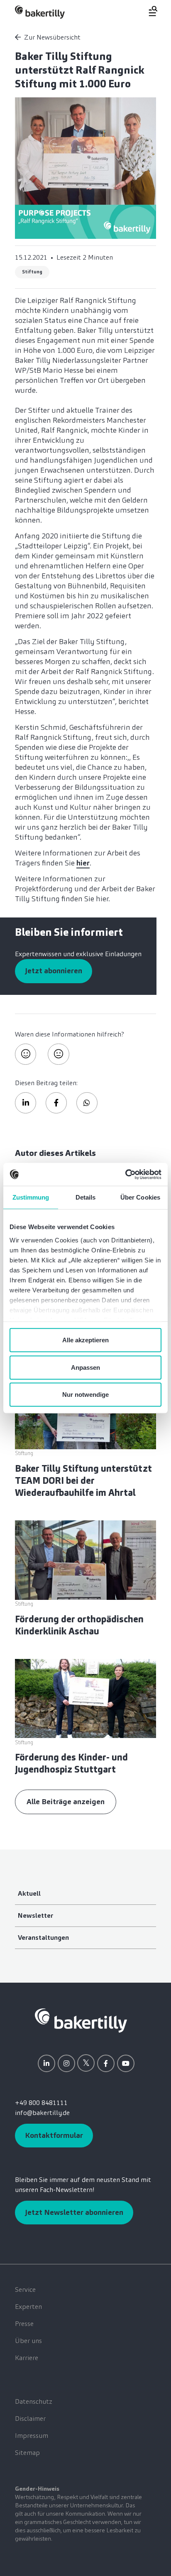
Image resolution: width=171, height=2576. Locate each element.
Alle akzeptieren (85, 1340)
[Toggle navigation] (148, 11)
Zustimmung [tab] (31, 1197)
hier (83, 863)
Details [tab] (86, 1197)
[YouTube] (126, 2063)
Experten (28, 2307)
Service (25, 2290)
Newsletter (35, 1915)
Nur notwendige (85, 1395)
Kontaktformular (54, 2135)
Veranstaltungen (43, 1938)
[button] (26, 1103)
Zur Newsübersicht (52, 37)
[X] (86, 2063)
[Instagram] (66, 2063)
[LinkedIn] (46, 2063)
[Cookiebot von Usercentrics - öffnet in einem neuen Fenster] (125, 1174)
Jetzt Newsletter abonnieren (74, 2212)
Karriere (27, 2358)
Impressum (32, 2436)
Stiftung (32, 272)
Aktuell (29, 1893)
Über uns (28, 2341)
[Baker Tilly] (40, 12)
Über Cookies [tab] (140, 1197)
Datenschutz (34, 2401)
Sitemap (27, 2453)
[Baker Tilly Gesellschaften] (81, 2020)
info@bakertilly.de (42, 2113)
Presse (24, 2324)
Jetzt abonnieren (54, 971)
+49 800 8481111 (41, 2103)
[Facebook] (106, 2063)
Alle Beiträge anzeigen (66, 1802)
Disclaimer (30, 2419)
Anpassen (85, 1367)
